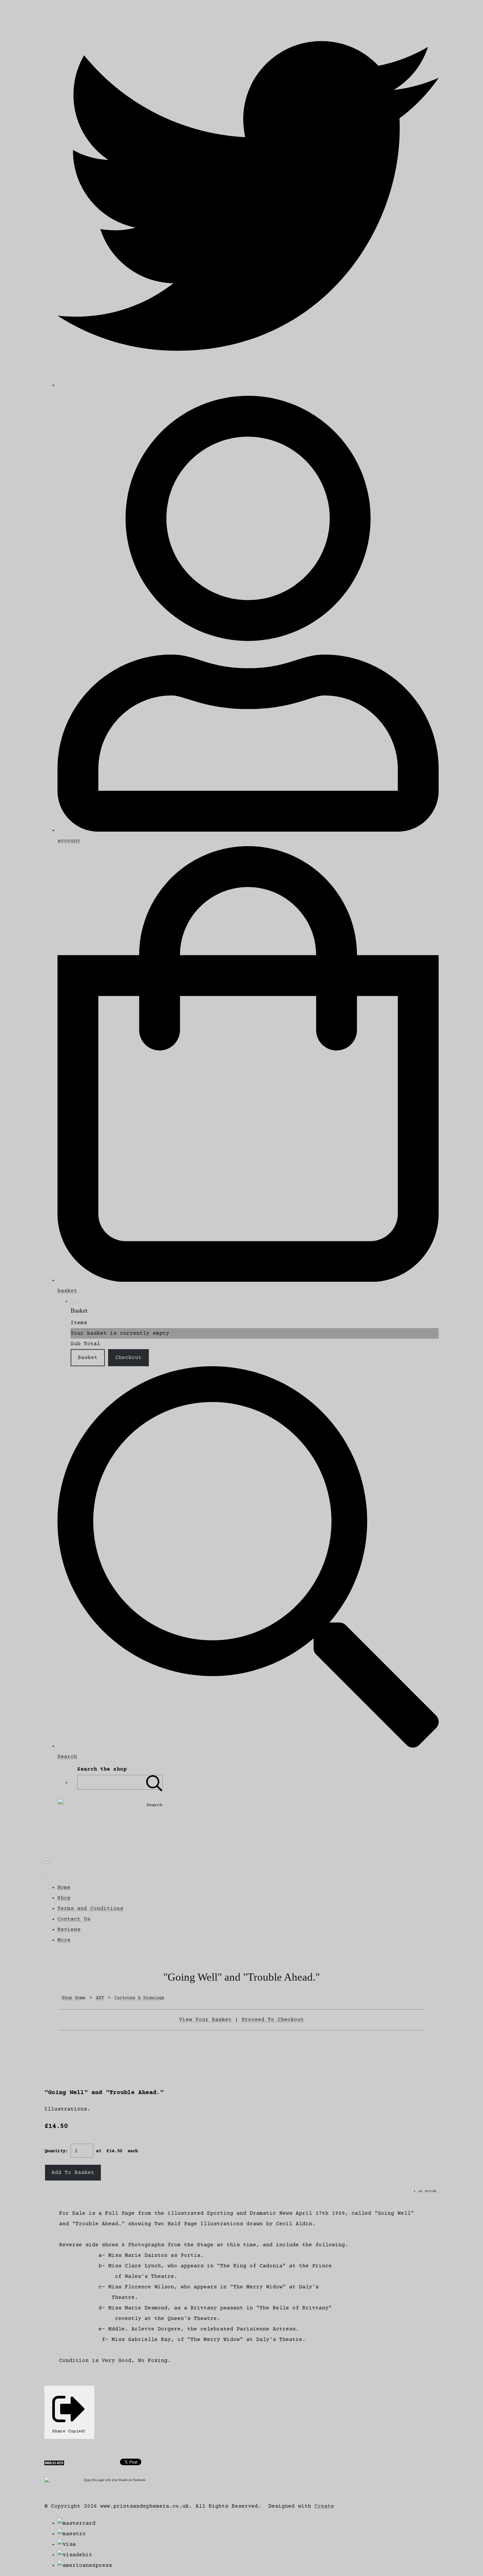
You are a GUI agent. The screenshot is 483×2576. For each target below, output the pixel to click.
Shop (64, 1898)
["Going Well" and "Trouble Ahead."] (55, 2056)
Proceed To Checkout (273, 2020)
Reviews (69, 1930)
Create (324, 2506)
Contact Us (74, 1919)
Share (87, 2480)
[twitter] (248, 385)
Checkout (128, 1358)
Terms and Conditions (90, 1909)
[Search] (154, 1782)
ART (100, 1998)
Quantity (55, 2151)
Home (64, 1888)
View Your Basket (205, 2020)
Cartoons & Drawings (139, 1998)
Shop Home (74, 1998)
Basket (88, 1358)
